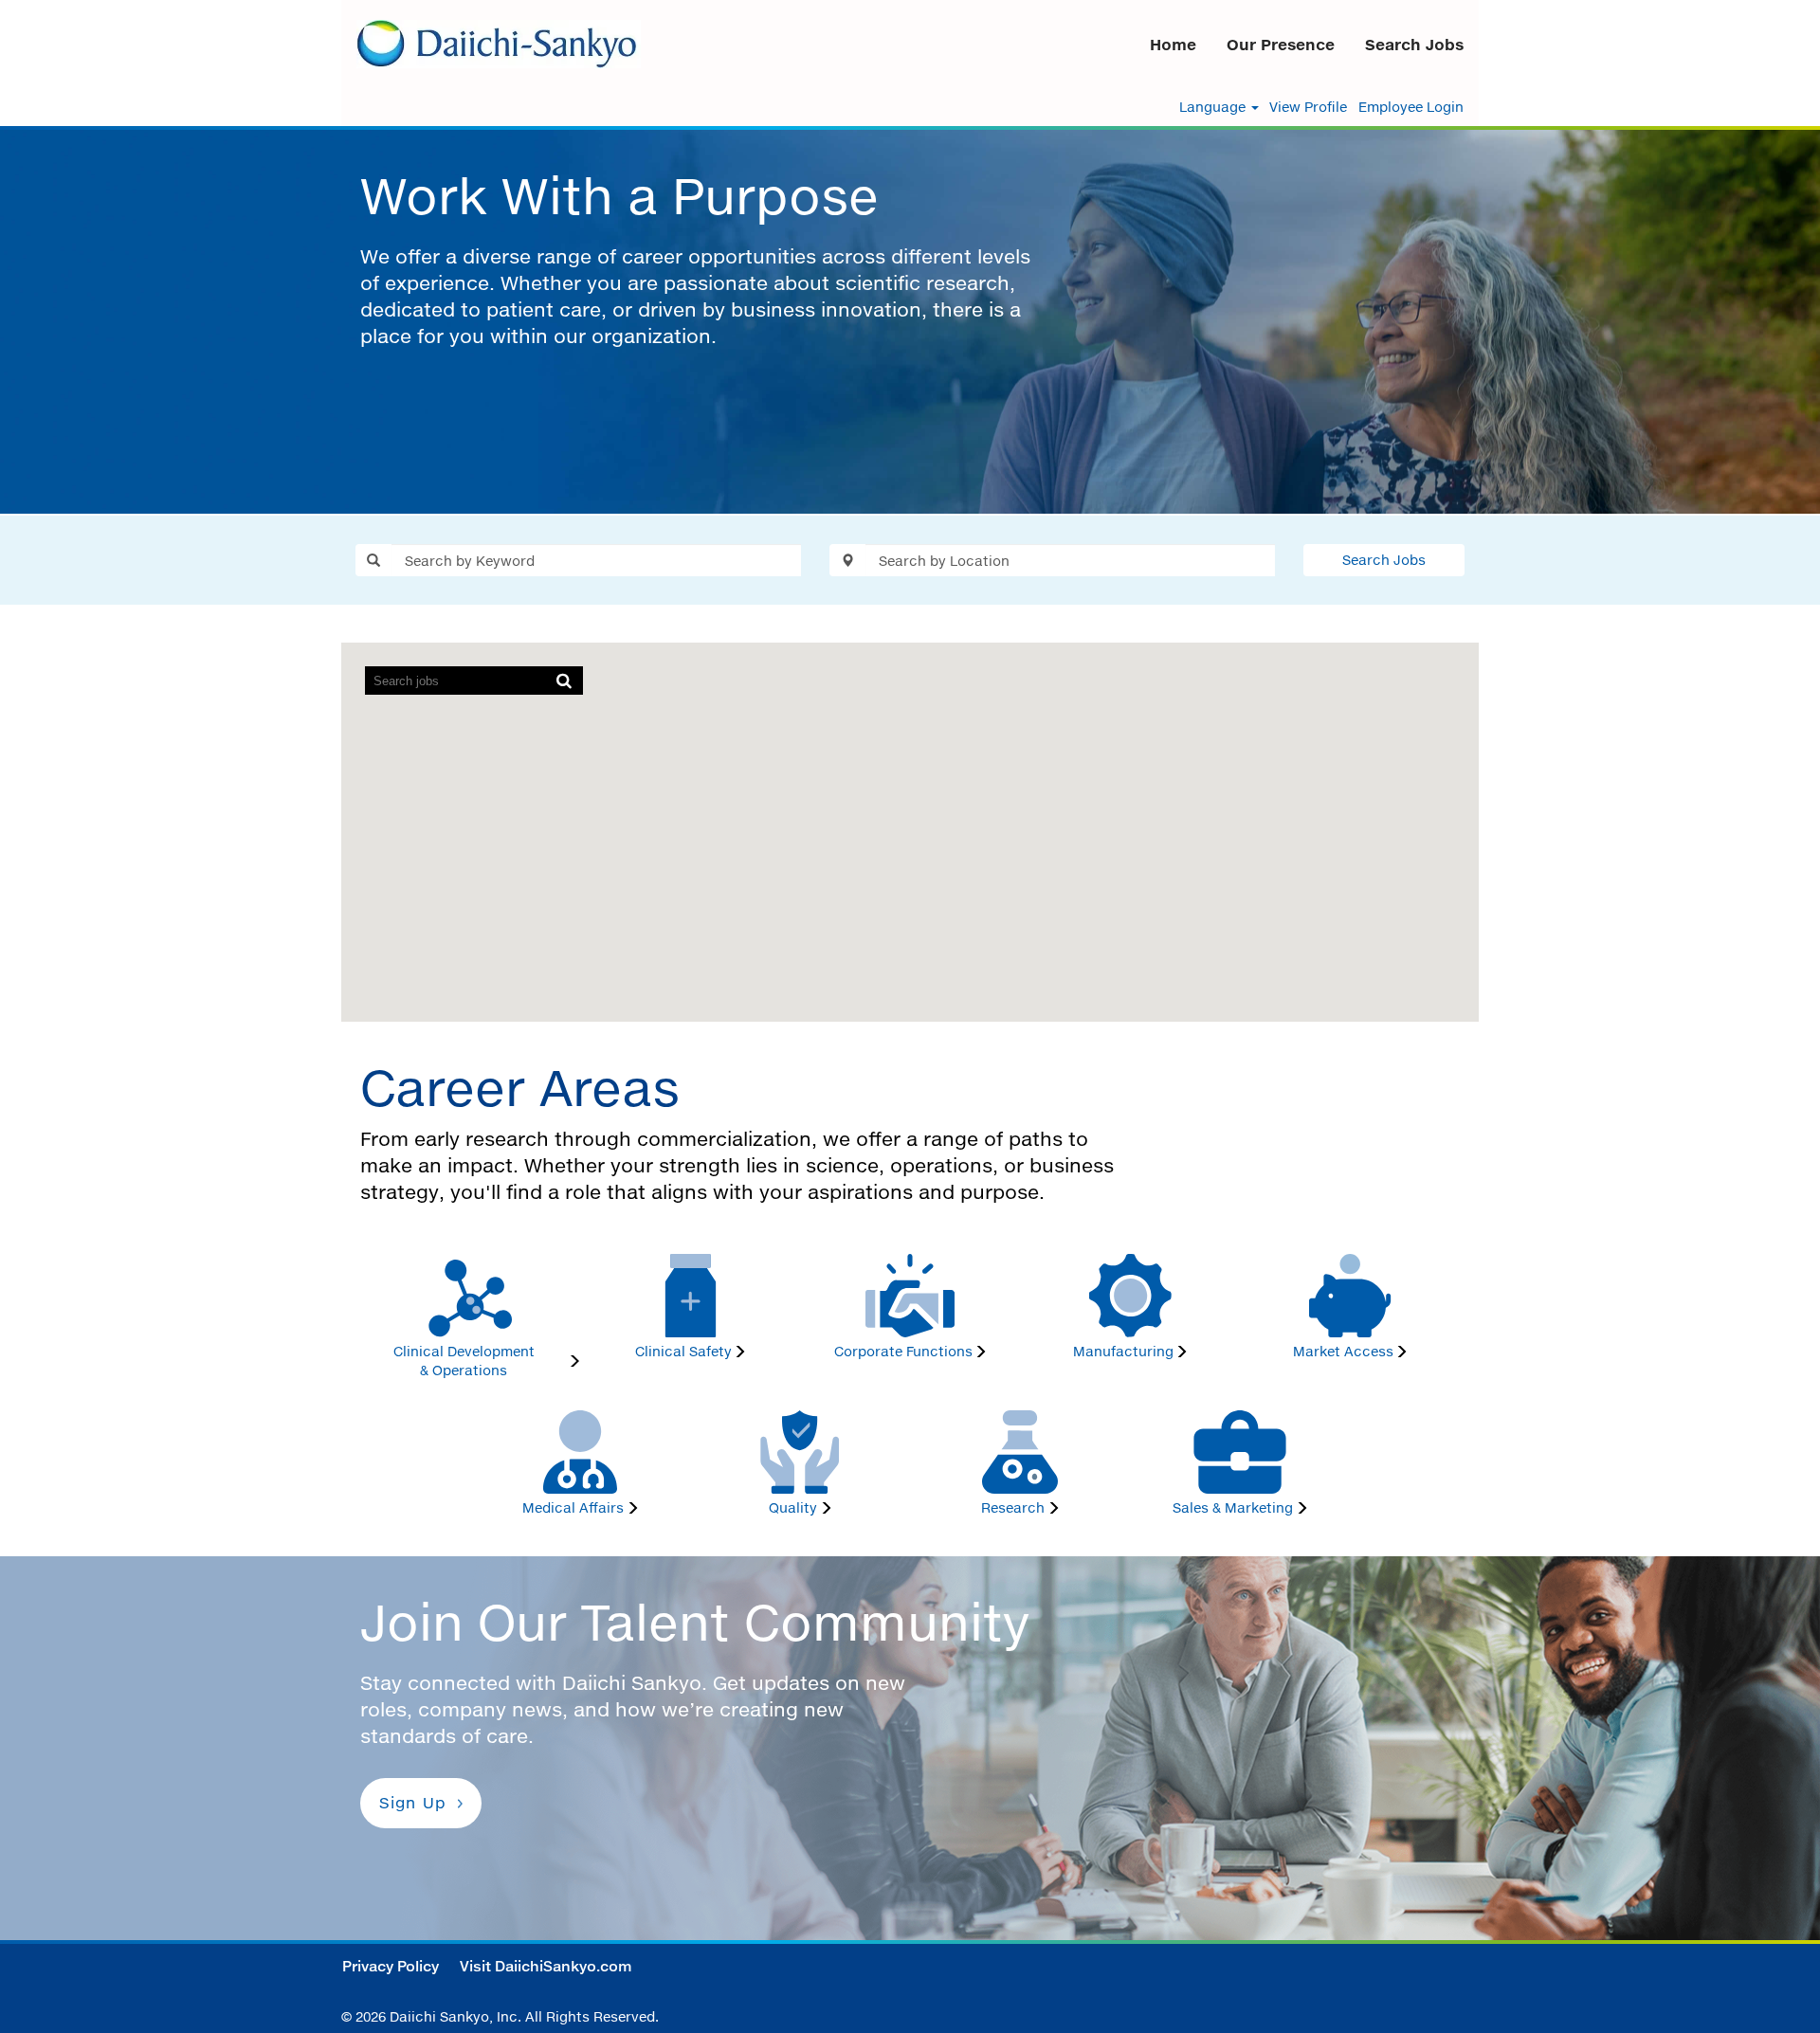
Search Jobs (1414, 45)
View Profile (1308, 107)
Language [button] (1214, 107)
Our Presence (1281, 45)
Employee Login (1411, 107)
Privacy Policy (391, 1966)
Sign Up (413, 1803)
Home (1173, 45)
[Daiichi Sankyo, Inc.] (499, 44)
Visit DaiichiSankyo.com (546, 1966)
